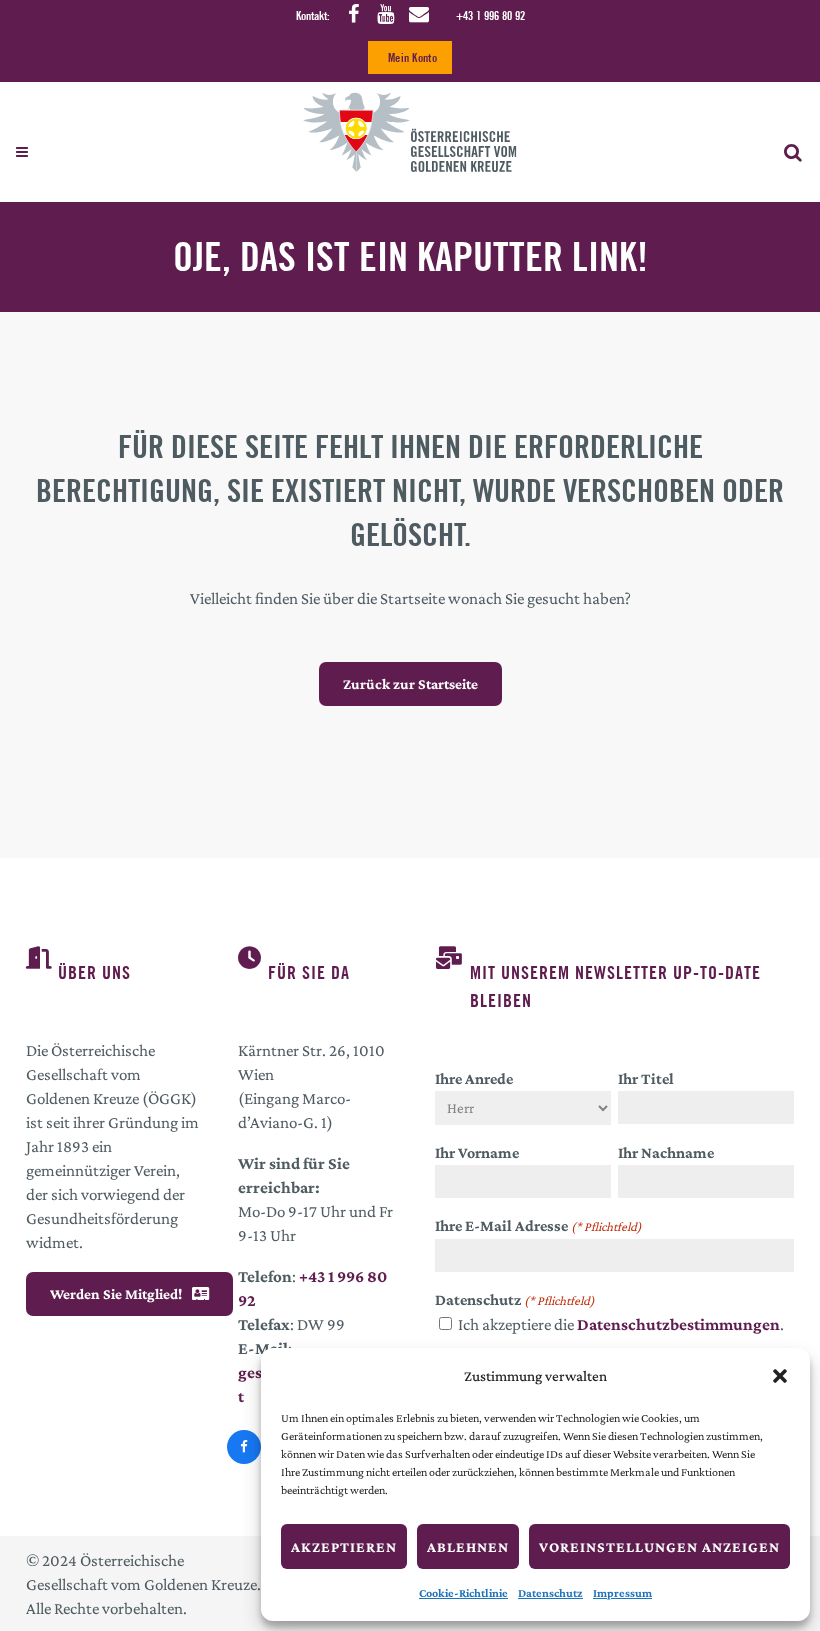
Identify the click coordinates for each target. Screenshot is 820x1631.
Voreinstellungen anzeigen (659, 1547)
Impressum (622, 1593)
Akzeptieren (344, 1547)
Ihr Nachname (666, 1152)
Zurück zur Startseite (410, 684)
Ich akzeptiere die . (621, 1324)
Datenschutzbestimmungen (678, 1324)
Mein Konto (412, 57)
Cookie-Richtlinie (463, 1593)
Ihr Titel (646, 1078)
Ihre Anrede (474, 1078)
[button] (780, 1376)
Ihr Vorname (477, 1152)
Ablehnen (468, 1547)
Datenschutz (550, 1593)
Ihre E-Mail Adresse (538, 1225)
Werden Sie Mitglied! (116, 1294)
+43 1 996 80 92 (490, 15)
